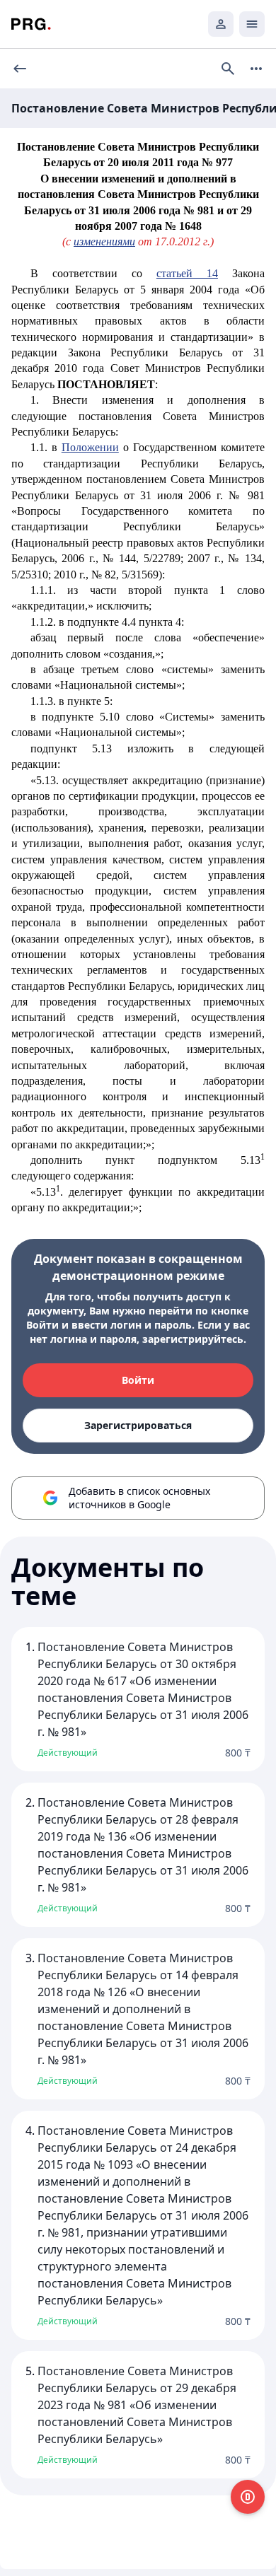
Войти (138, 1380)
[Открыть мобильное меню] (252, 24)
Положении (90, 447)
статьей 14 (187, 273)
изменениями (104, 241)
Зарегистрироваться (138, 1425)
